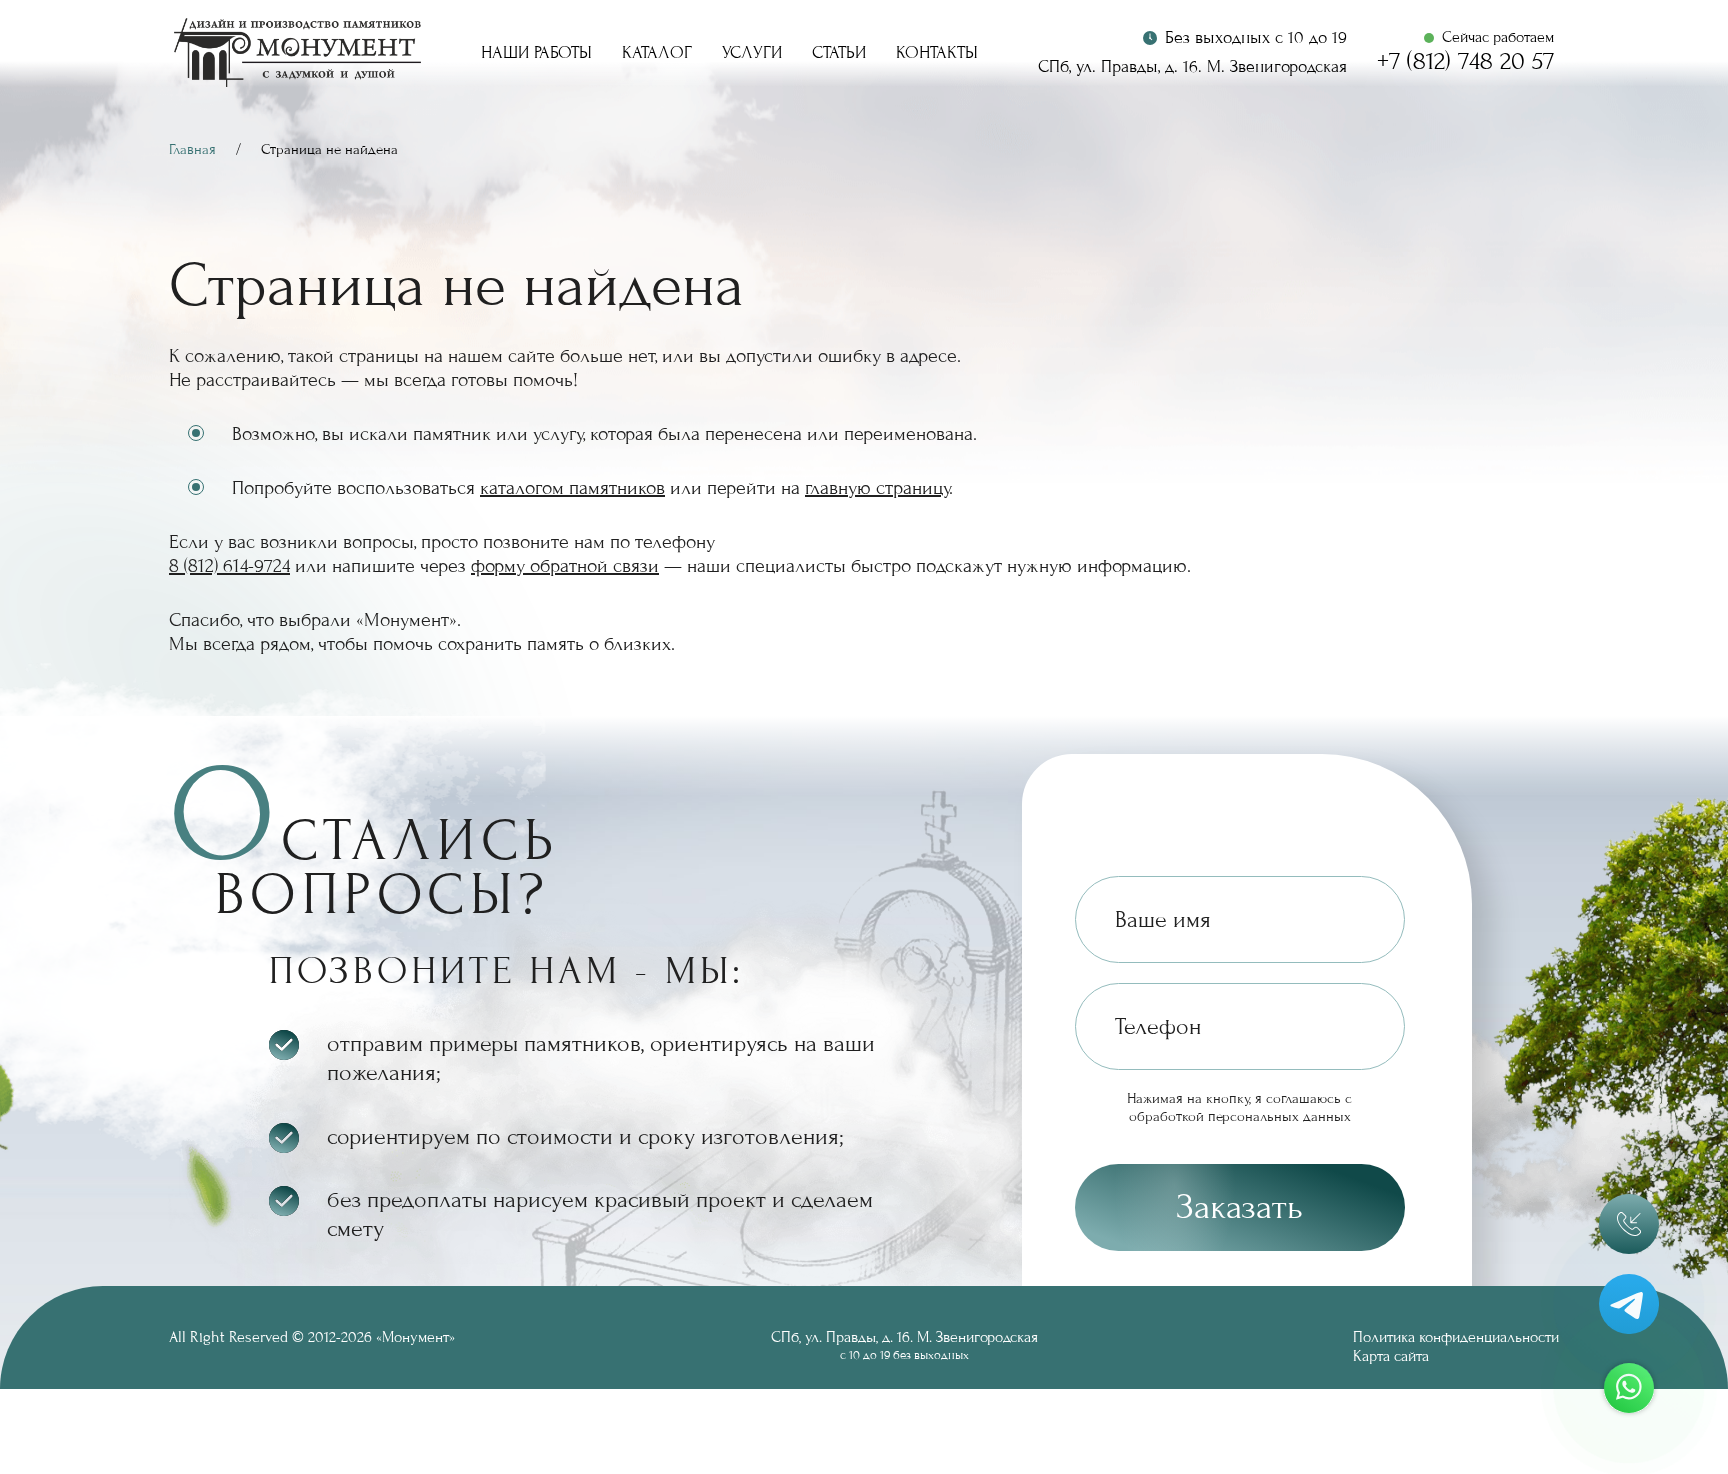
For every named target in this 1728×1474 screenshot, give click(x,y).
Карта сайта (1391, 1356)
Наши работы (536, 53)
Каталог (657, 53)
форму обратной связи (565, 566)
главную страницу (877, 488)
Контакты (937, 53)
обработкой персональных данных (1240, 1116)
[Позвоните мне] (1629, 1224)
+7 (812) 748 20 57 (1465, 61)
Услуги (752, 53)
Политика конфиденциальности (1456, 1337)
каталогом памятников (572, 488)
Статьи (839, 53)
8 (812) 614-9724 (229, 566)
